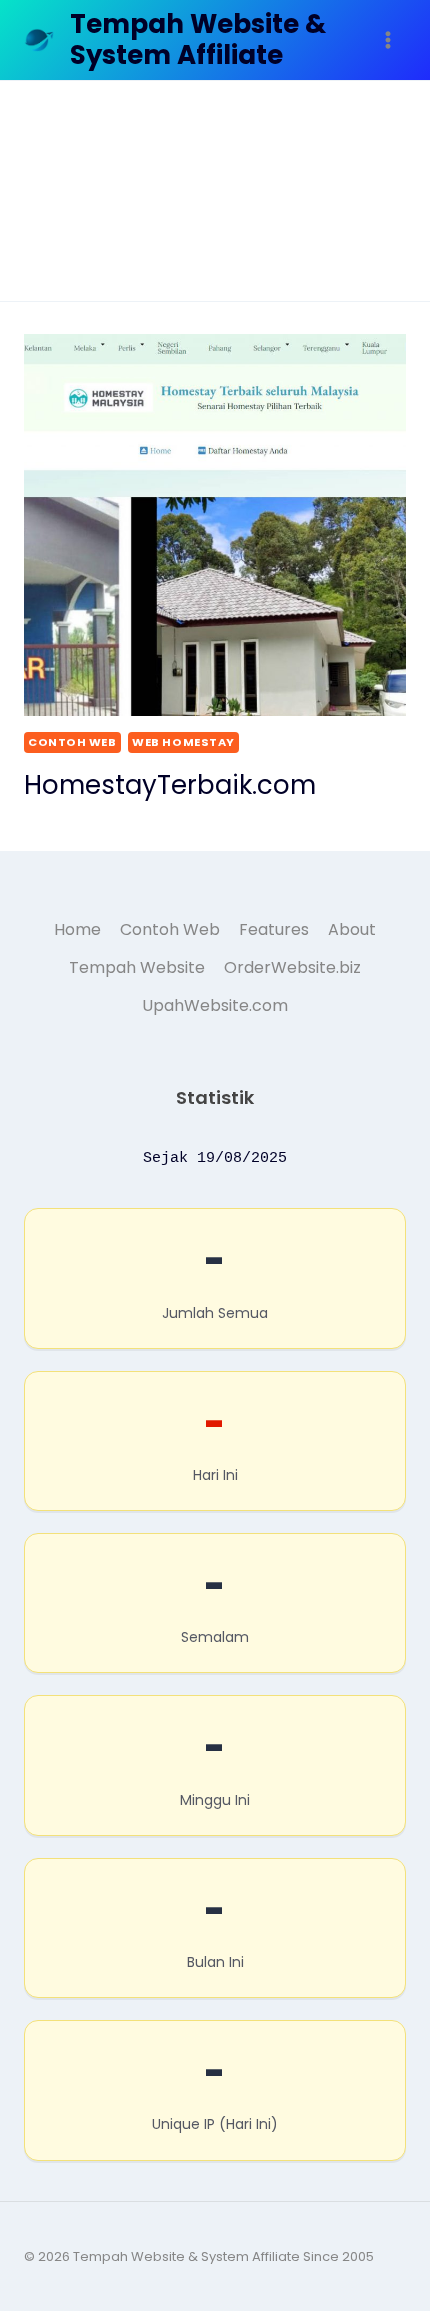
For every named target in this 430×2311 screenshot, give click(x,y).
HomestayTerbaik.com (170, 785)
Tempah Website (137, 967)
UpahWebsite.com (215, 1005)
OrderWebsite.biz (292, 967)
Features (274, 929)
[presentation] (215, 525)
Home (77, 929)
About (352, 929)
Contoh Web (72, 742)
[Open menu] (387, 39)
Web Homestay (183, 742)
